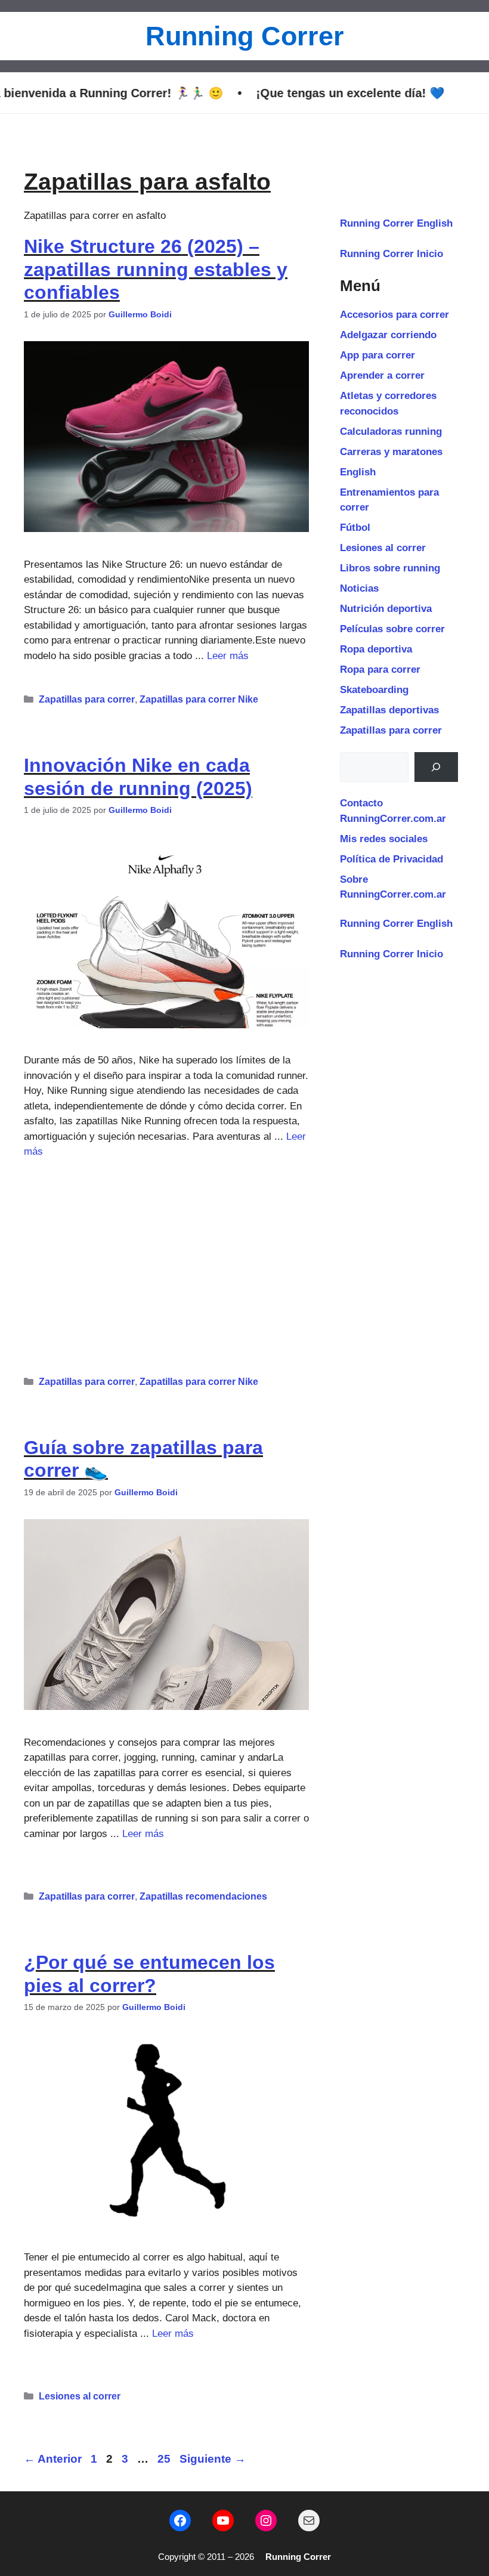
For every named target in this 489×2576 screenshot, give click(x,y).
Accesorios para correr (394, 315)
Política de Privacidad (391, 859)
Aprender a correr (382, 375)
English (358, 472)
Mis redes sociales (384, 839)
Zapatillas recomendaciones (203, 1896)
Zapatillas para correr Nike (199, 699)
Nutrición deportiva (386, 609)
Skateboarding (374, 690)
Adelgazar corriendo (388, 335)
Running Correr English (396, 223)
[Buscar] (436, 767)
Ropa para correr (380, 669)
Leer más (228, 656)
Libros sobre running (390, 568)
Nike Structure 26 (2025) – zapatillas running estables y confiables (156, 269)
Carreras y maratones (391, 452)
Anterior (53, 2459)
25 (165, 2459)
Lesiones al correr (80, 2396)
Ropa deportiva (376, 649)
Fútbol (355, 528)
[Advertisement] (166, 1262)
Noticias (359, 588)
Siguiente (213, 2459)
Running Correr (245, 36)
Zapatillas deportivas (389, 710)
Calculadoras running (391, 432)
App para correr (377, 355)
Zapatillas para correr (87, 699)
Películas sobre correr (392, 629)
